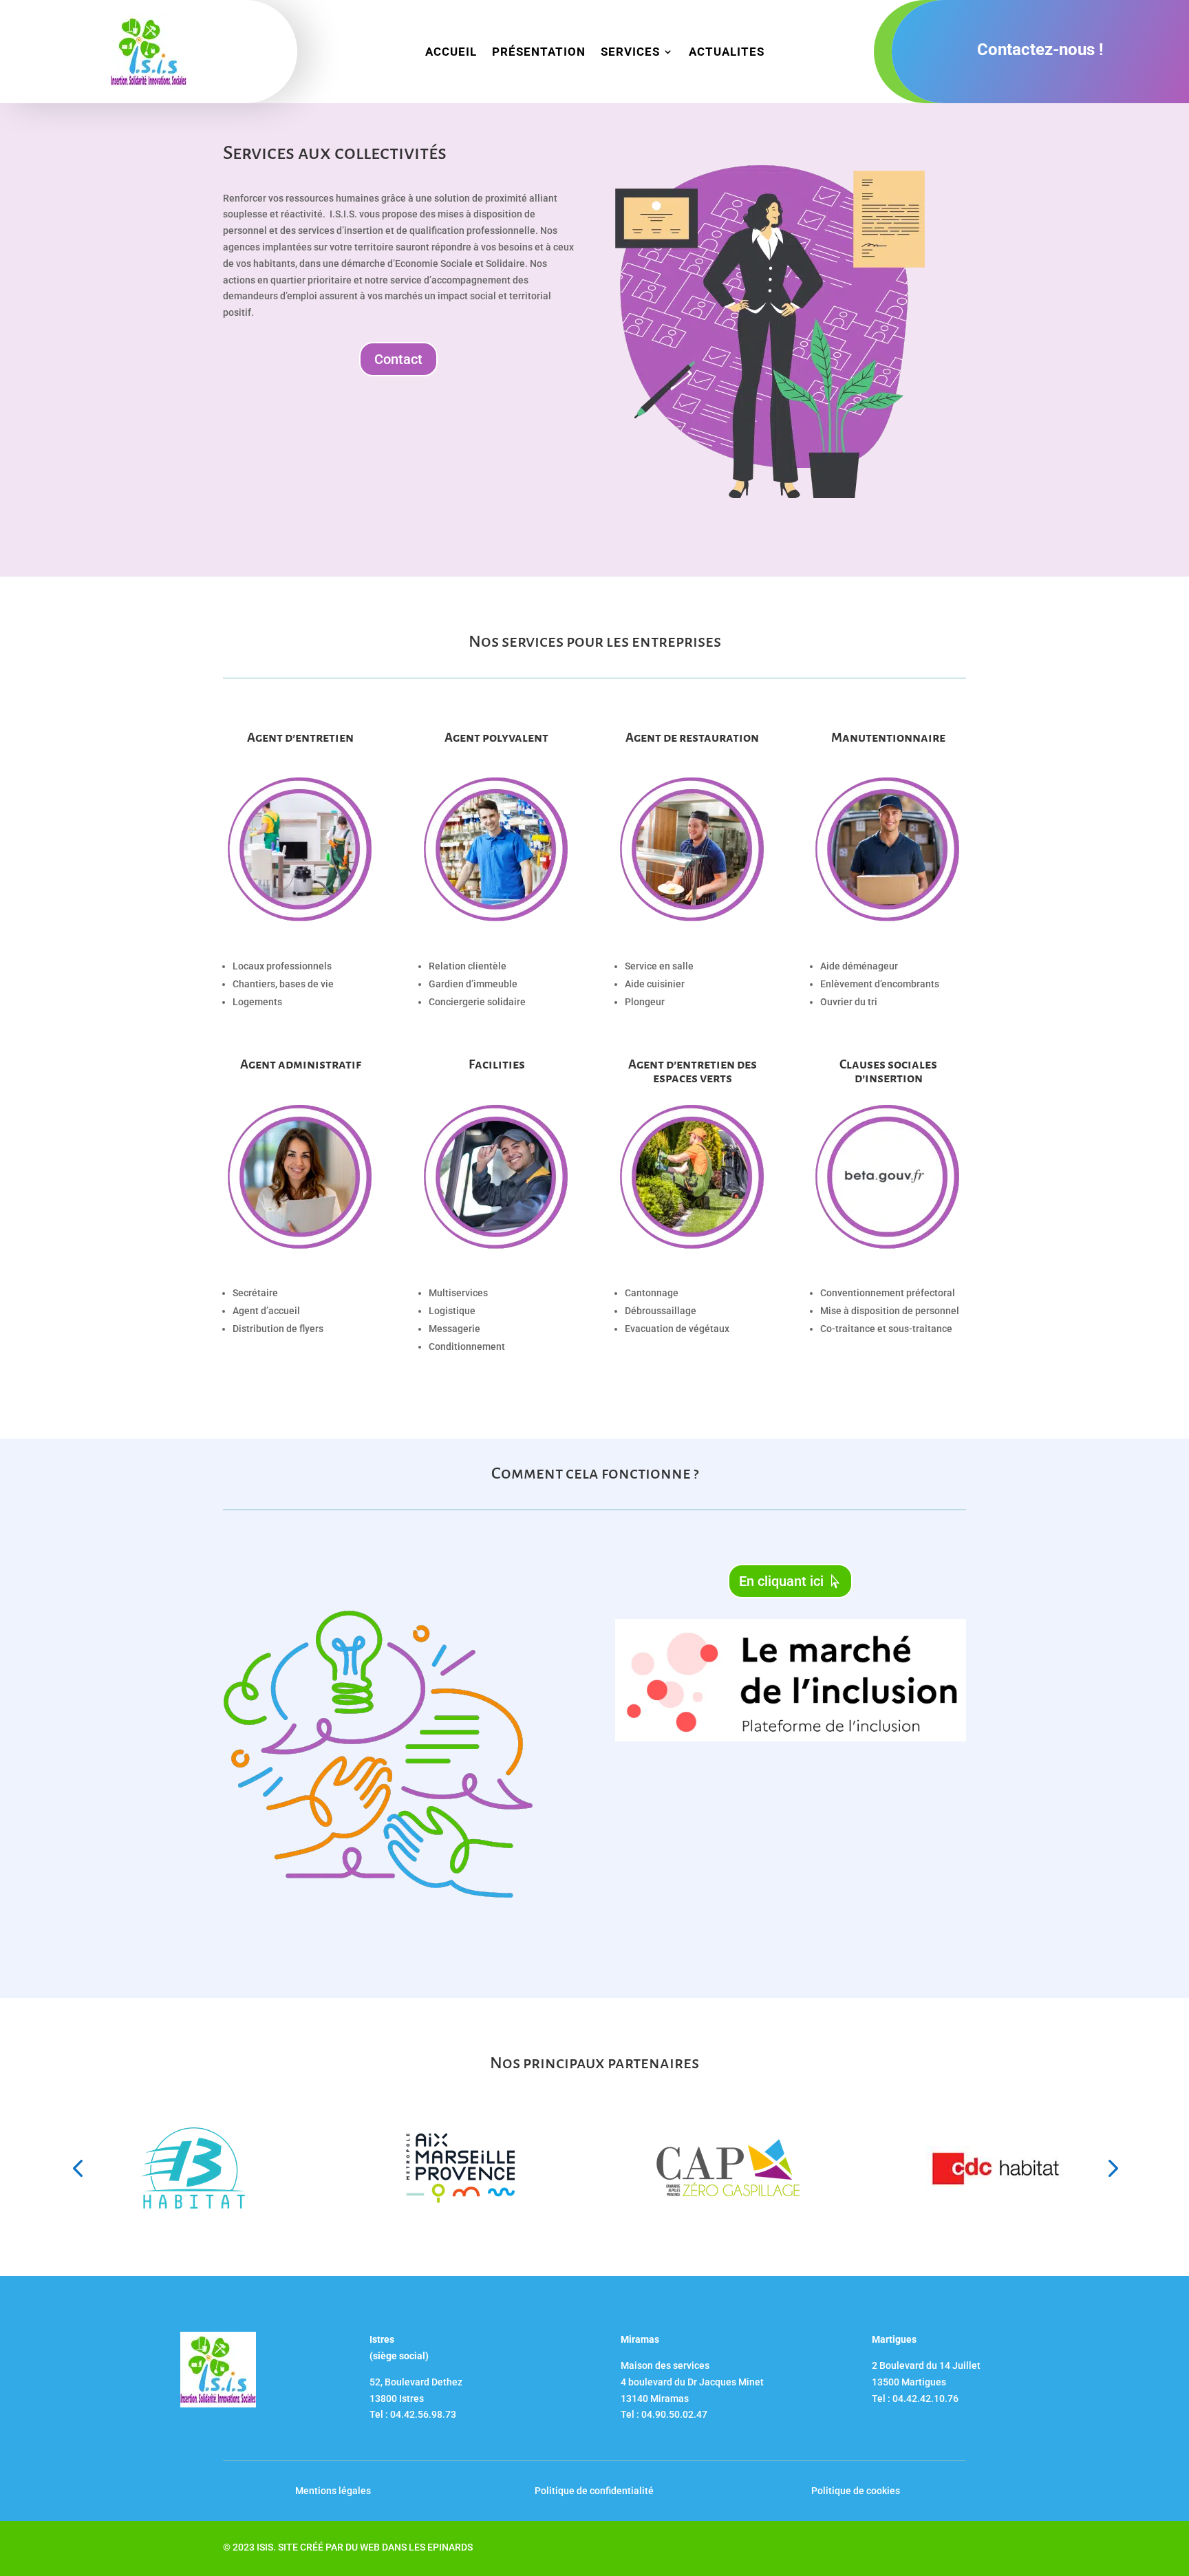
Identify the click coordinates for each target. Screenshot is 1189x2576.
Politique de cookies (856, 2491)
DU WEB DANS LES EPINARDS (409, 2547)
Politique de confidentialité (594, 2491)
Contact (398, 359)
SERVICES (630, 53)
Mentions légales (333, 2491)
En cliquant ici (781, 1581)
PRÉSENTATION (539, 53)
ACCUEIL (451, 53)
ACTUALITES (727, 53)
